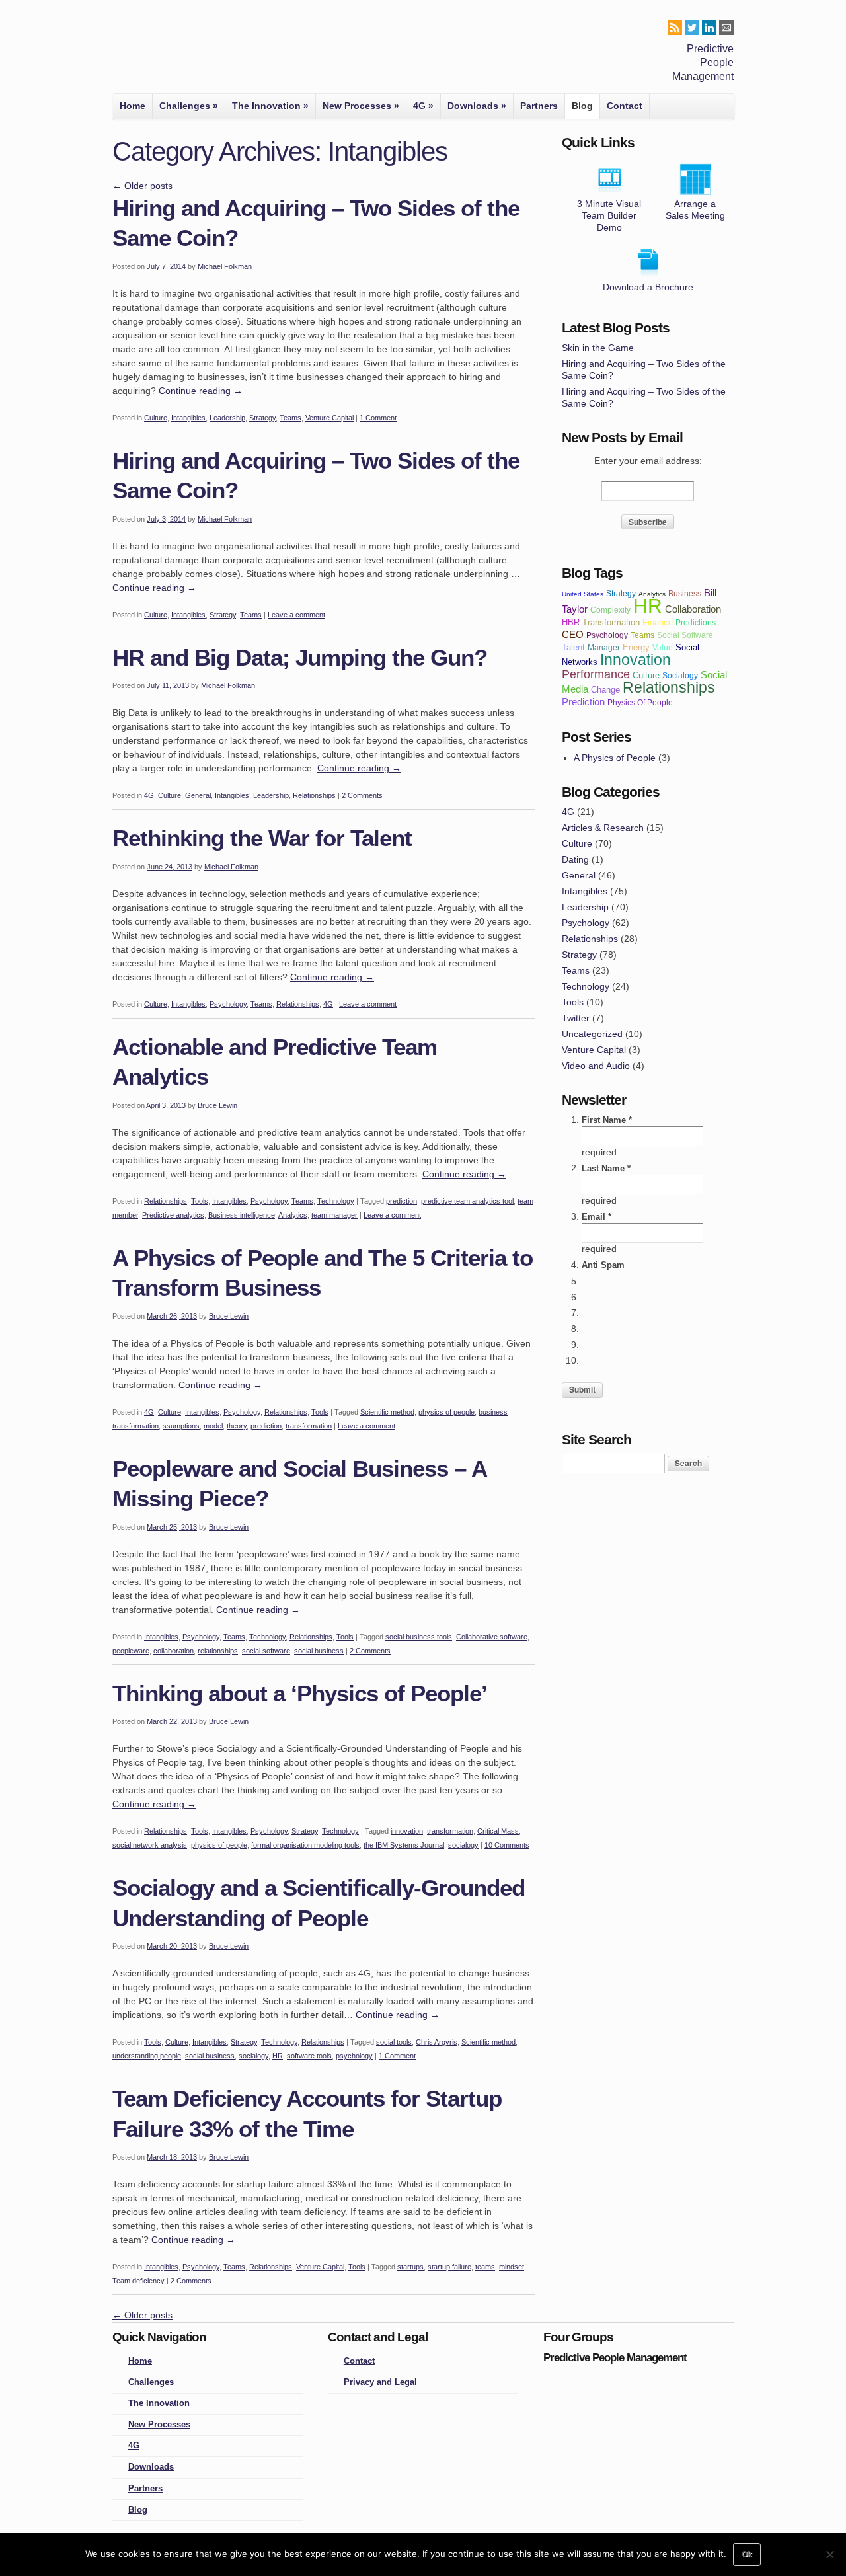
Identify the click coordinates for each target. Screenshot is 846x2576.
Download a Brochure (648, 287)
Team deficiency (138, 2281)
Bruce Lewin (217, 1105)
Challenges (189, 106)
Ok (747, 2554)
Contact (625, 106)
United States (583, 594)
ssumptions (181, 1426)
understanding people (147, 2056)
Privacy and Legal (380, 2382)
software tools (309, 2056)
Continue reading (201, 391)
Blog (582, 106)
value (663, 647)
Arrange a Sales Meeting (695, 210)
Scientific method (387, 1412)
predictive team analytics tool (467, 1201)
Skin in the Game (598, 348)
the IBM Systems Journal (404, 1845)
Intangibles (188, 418)
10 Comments (507, 1845)
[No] (829, 2554)
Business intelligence (242, 1215)
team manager (334, 1215)
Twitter (576, 1018)
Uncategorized (592, 1034)
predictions (696, 622)
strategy (621, 593)
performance (596, 674)
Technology (336, 1201)
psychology (354, 2056)
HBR (571, 622)
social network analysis (150, 1845)
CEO (573, 634)
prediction (402, 1201)
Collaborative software (492, 1637)
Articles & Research (603, 828)
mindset (512, 2267)
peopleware (131, 1651)
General (198, 795)
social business (319, 1651)
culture (646, 675)
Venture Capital (329, 418)
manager (604, 647)
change (605, 690)
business (685, 593)
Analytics (293, 1215)
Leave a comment (296, 615)
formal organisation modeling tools (305, 1845)
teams (485, 2267)
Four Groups (131, 50)
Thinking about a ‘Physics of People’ (300, 1693)
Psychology (228, 1004)
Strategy (262, 418)
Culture (156, 418)
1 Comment (378, 418)
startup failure (449, 2267)
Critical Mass (498, 1831)
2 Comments (362, 795)
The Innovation (270, 106)
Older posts (142, 186)
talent (573, 647)
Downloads (477, 106)
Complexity (610, 610)
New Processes (361, 106)
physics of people (446, 1412)
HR (278, 2056)
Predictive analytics (173, 1215)
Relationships (314, 795)
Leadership (227, 418)
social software (266, 1651)
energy (636, 647)
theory (237, 1426)
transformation (309, 1426)
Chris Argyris (437, 2042)
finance (658, 622)
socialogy (463, 1845)
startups (410, 2267)
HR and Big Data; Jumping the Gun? (300, 657)
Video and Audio (596, 1066)
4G (423, 106)
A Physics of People (615, 758)
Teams (290, 418)
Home (133, 106)
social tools (394, 2042)
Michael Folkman (225, 266)
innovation (407, 1831)
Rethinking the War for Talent (262, 838)
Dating (575, 859)
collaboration (173, 1651)
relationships (218, 1651)
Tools (200, 1201)
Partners (539, 106)
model (213, 1426)
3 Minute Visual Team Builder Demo (609, 215)
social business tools (419, 1637)
